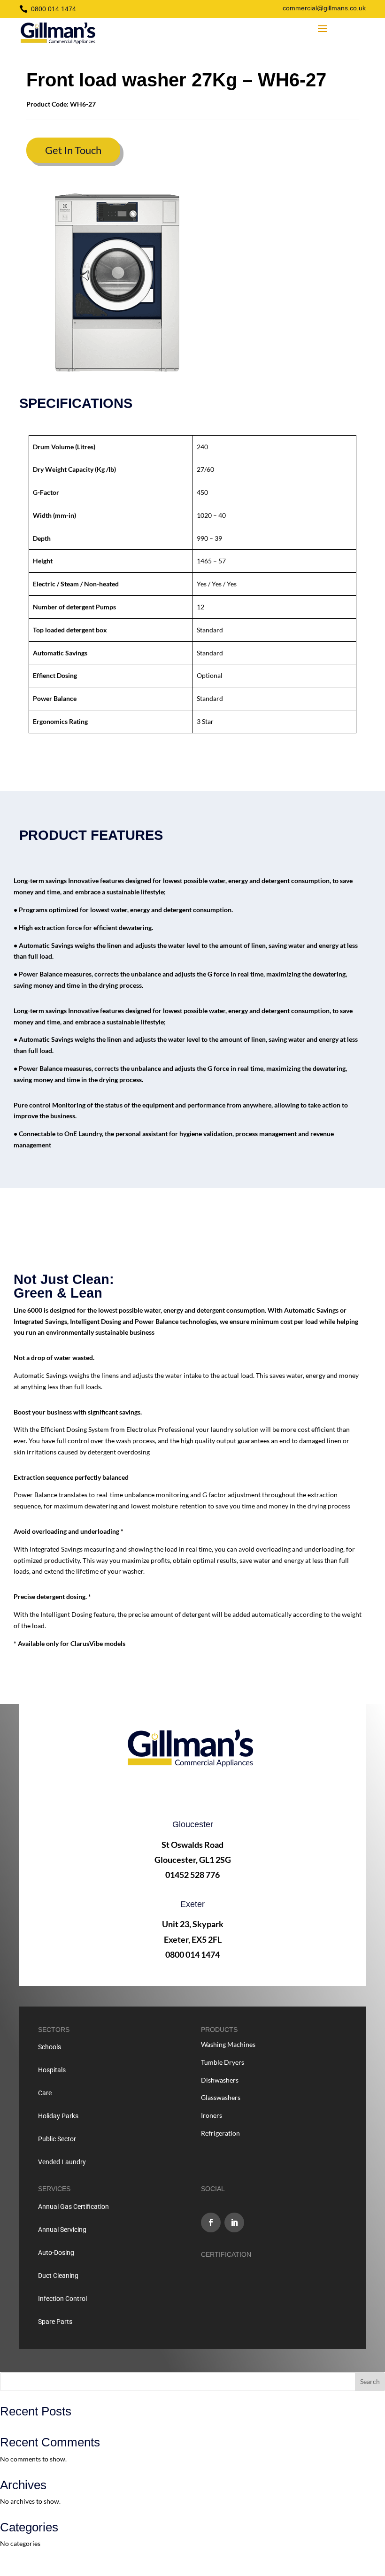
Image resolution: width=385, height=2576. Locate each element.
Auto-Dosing (56, 2253)
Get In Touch (73, 150)
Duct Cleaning (58, 2276)
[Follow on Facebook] (211, 2222)
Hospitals (52, 2070)
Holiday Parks (58, 2116)
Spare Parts (55, 2322)
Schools (50, 2047)
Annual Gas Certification (73, 2207)
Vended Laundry (62, 2162)
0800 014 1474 (54, 9)
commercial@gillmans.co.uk (324, 8)
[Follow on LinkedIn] (234, 2222)
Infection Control (62, 2299)
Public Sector (57, 2139)
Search (370, 2381)
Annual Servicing (62, 2230)
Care (45, 2093)
